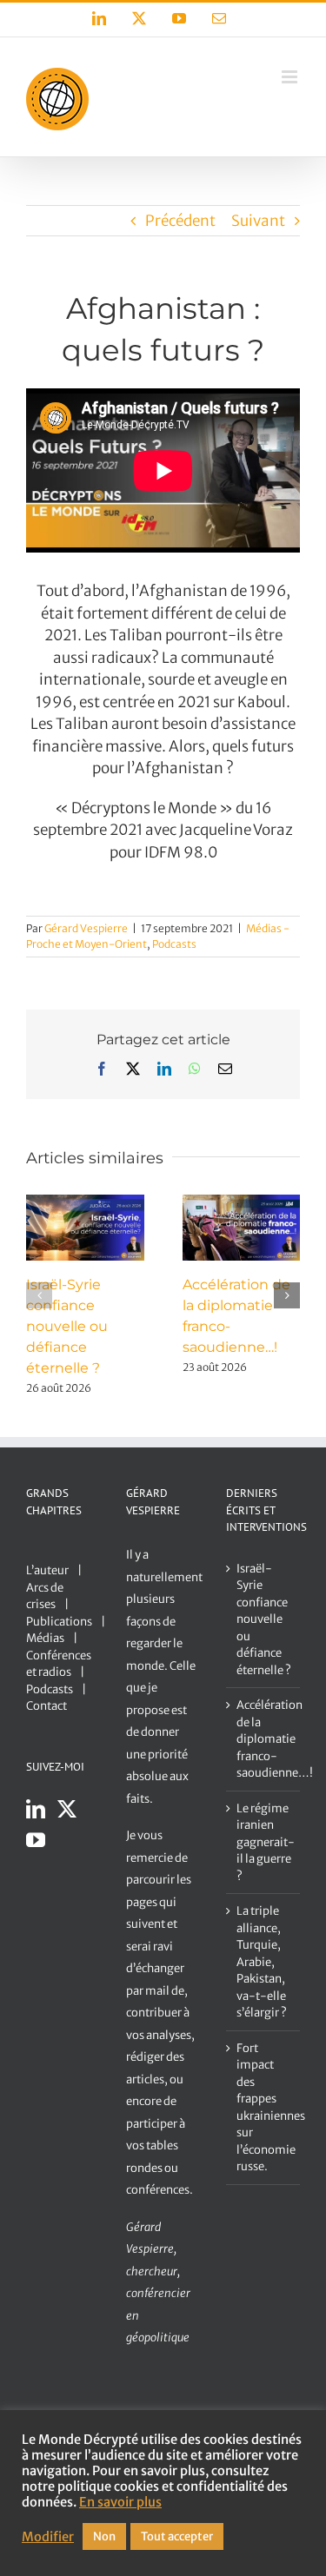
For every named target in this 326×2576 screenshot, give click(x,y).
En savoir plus (120, 2502)
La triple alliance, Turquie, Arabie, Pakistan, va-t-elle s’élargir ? (262, 1962)
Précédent (180, 221)
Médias (45, 1638)
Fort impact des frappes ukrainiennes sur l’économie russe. (264, 2108)
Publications (59, 1622)
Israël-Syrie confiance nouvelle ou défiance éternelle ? (67, 1326)
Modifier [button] (48, 2537)
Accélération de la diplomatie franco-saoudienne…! (264, 1739)
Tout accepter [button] (177, 2536)
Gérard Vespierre (86, 928)
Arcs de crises (45, 1596)
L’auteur (47, 1570)
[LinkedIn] (36, 1809)
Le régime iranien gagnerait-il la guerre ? (264, 1842)
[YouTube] (36, 1840)
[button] (39, 1295)
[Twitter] (67, 1809)
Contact (47, 1706)
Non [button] (104, 2536)
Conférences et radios (59, 1664)
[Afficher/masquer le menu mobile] (291, 77)
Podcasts (174, 944)
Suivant (258, 221)
